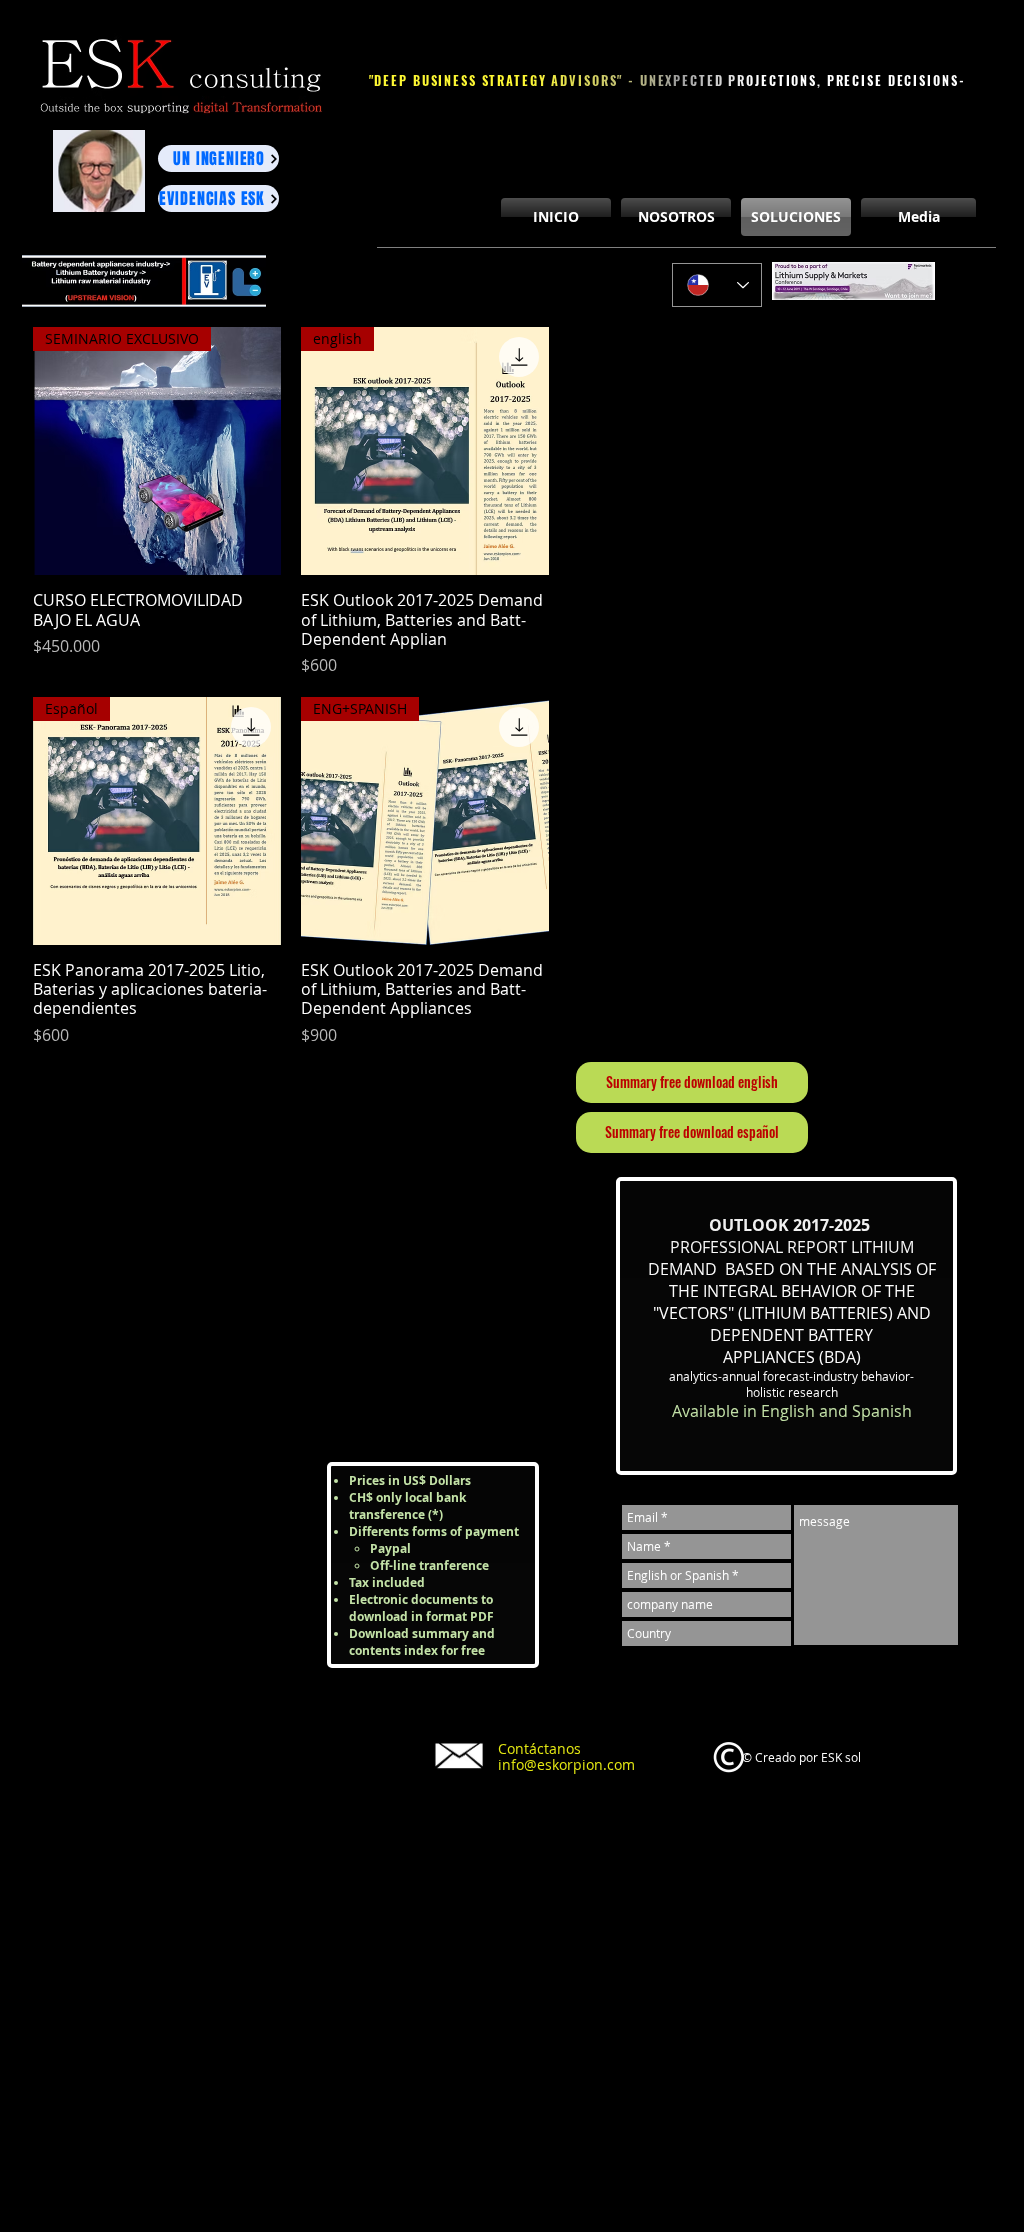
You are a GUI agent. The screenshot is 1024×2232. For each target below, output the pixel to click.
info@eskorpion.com (566, 1764)
